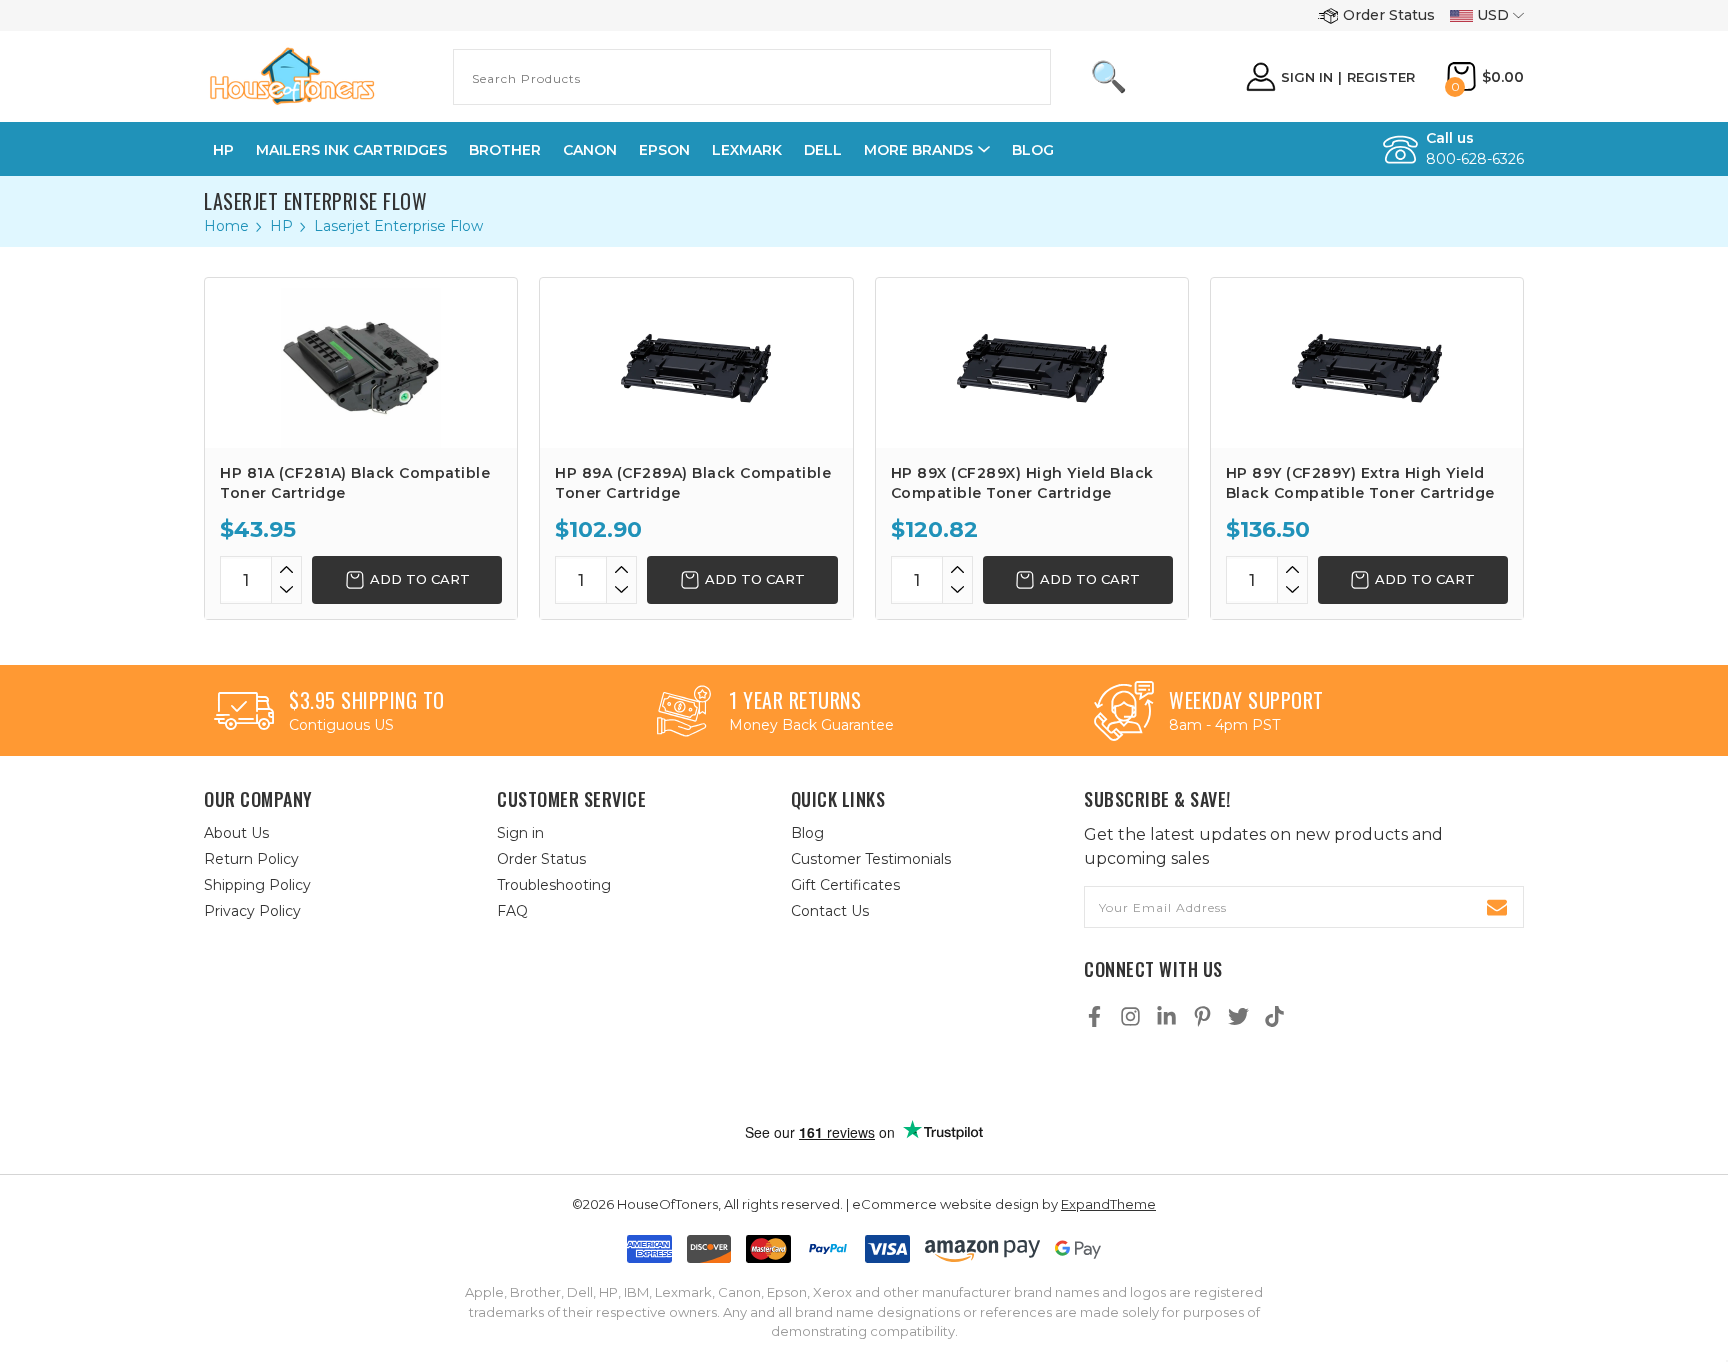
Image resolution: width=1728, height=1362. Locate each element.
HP (223, 150)
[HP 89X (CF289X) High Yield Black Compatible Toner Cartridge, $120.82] (1032, 363)
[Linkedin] (1166, 1016)
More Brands (918, 150)
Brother (505, 150)
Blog (1033, 150)
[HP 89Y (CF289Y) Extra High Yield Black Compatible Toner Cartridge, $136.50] (1367, 363)
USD (1493, 15)
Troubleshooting (554, 885)
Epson (664, 150)
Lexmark (747, 150)
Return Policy (251, 859)
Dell (823, 150)
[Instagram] (1130, 1016)
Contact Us (830, 911)
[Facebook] (1094, 1016)
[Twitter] (1238, 1016)
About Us (236, 833)
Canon (590, 150)
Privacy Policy (252, 911)
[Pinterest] (1202, 1016)
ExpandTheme (1108, 1204)
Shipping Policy (257, 885)
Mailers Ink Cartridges (351, 150)
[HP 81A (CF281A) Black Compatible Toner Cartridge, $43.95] (361, 363)
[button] (885, 1077)
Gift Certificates (845, 885)
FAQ (512, 911)
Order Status (1389, 15)
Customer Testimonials (871, 859)
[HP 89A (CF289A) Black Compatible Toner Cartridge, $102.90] (696, 363)
